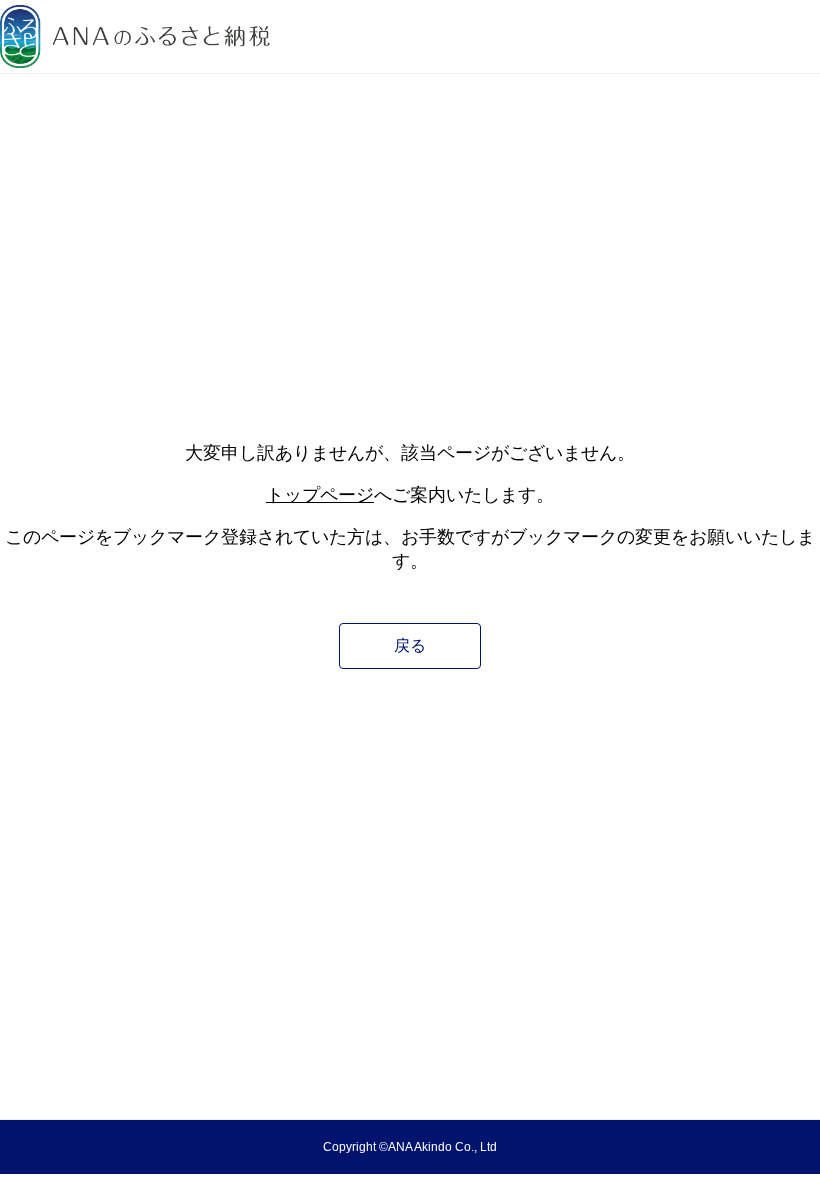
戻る (410, 645)
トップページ (320, 495)
